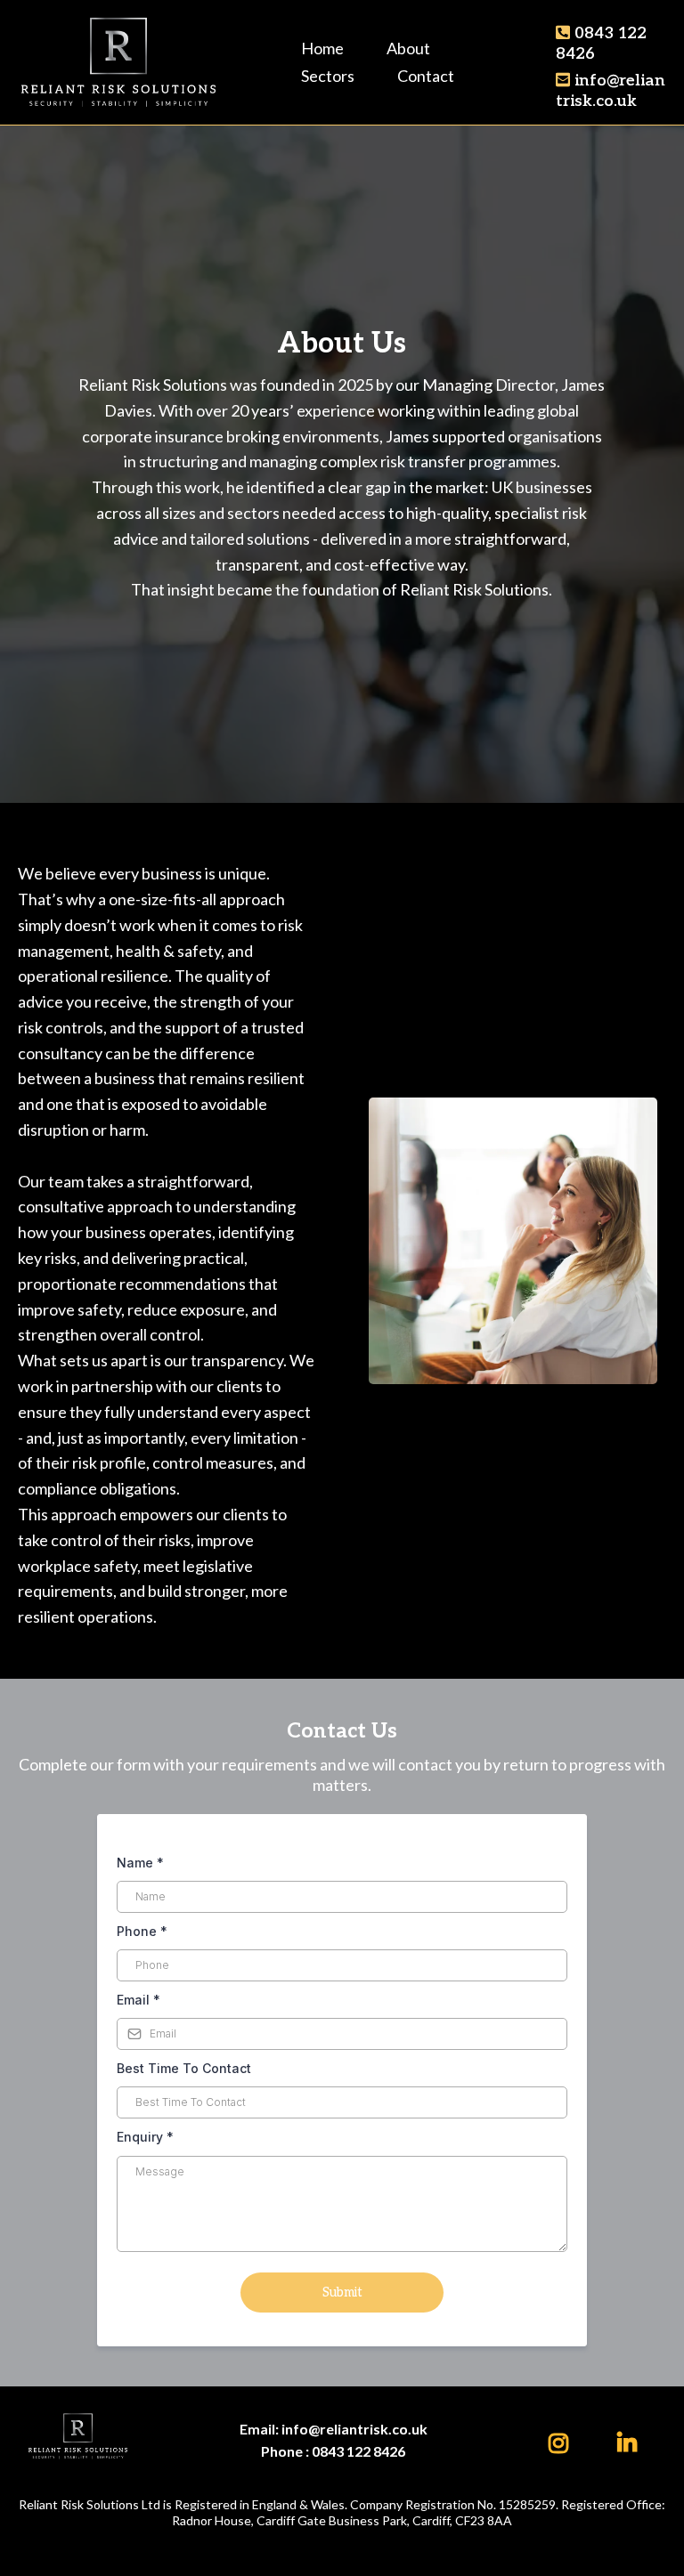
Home (322, 48)
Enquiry (145, 2137)
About (408, 48)
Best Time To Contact (184, 2068)
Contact (426, 76)
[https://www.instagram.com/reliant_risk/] (563, 2440)
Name (140, 1863)
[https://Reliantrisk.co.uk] (118, 60)
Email (138, 2000)
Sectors (328, 76)
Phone (142, 1931)
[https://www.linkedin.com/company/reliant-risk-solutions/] (631, 2440)
